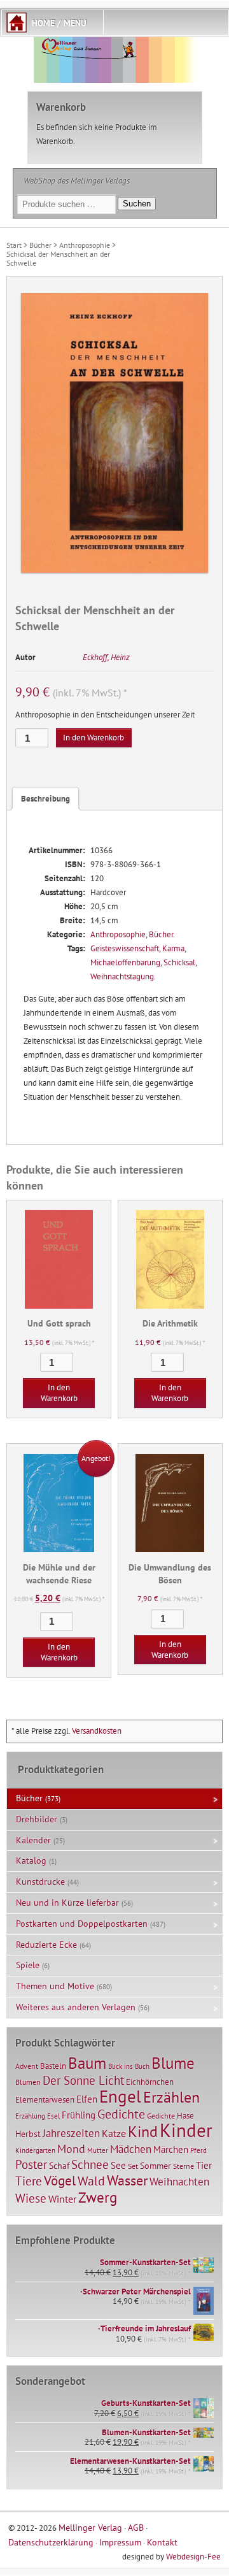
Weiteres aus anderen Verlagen (76, 2007)
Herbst (28, 2134)
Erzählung (30, 2116)
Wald (91, 2181)
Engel (120, 2096)
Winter (62, 2199)
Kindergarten (35, 2150)
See (118, 2165)
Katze (114, 2133)
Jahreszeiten (71, 2133)
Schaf (59, 2166)
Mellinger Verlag (90, 2527)
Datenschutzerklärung (51, 2542)
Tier (204, 2165)
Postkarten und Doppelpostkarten (82, 1924)
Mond (71, 2148)
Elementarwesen (45, 2099)
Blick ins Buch (129, 2066)
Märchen (171, 2149)
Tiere (29, 2181)
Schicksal (179, 962)
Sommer (156, 2166)
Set (133, 2166)
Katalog (31, 1860)
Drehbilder (37, 1819)
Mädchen (131, 2149)
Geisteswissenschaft (125, 948)
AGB (136, 2527)
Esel (53, 2116)
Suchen (137, 204)
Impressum (120, 2542)
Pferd (198, 2150)
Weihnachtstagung (122, 976)
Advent (27, 2066)
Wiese (31, 2198)
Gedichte (121, 2114)
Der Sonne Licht (83, 2080)
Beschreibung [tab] (45, 799)
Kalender (33, 1840)
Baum (87, 2063)
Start (14, 245)
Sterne (184, 2166)
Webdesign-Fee (193, 2557)
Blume (173, 2063)
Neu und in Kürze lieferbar (67, 1903)
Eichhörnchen (150, 2082)
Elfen (87, 2099)
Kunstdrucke (40, 1882)
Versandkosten (97, 1731)
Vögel (60, 2180)
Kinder (186, 2130)
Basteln (53, 2066)
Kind (143, 2131)
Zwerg (98, 2197)
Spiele (28, 1965)
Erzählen (171, 2097)
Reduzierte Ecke (46, 1945)
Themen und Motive (55, 1986)
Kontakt (162, 2542)
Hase (185, 2115)
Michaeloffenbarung (125, 962)
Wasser (127, 2180)
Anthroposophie (85, 245)
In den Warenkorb (94, 738)
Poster (31, 2164)
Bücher (40, 245)
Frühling (79, 2115)
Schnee (90, 2164)
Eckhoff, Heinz (106, 657)
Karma (173, 948)
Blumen (28, 2082)
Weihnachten (179, 2181)
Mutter (98, 2150)
